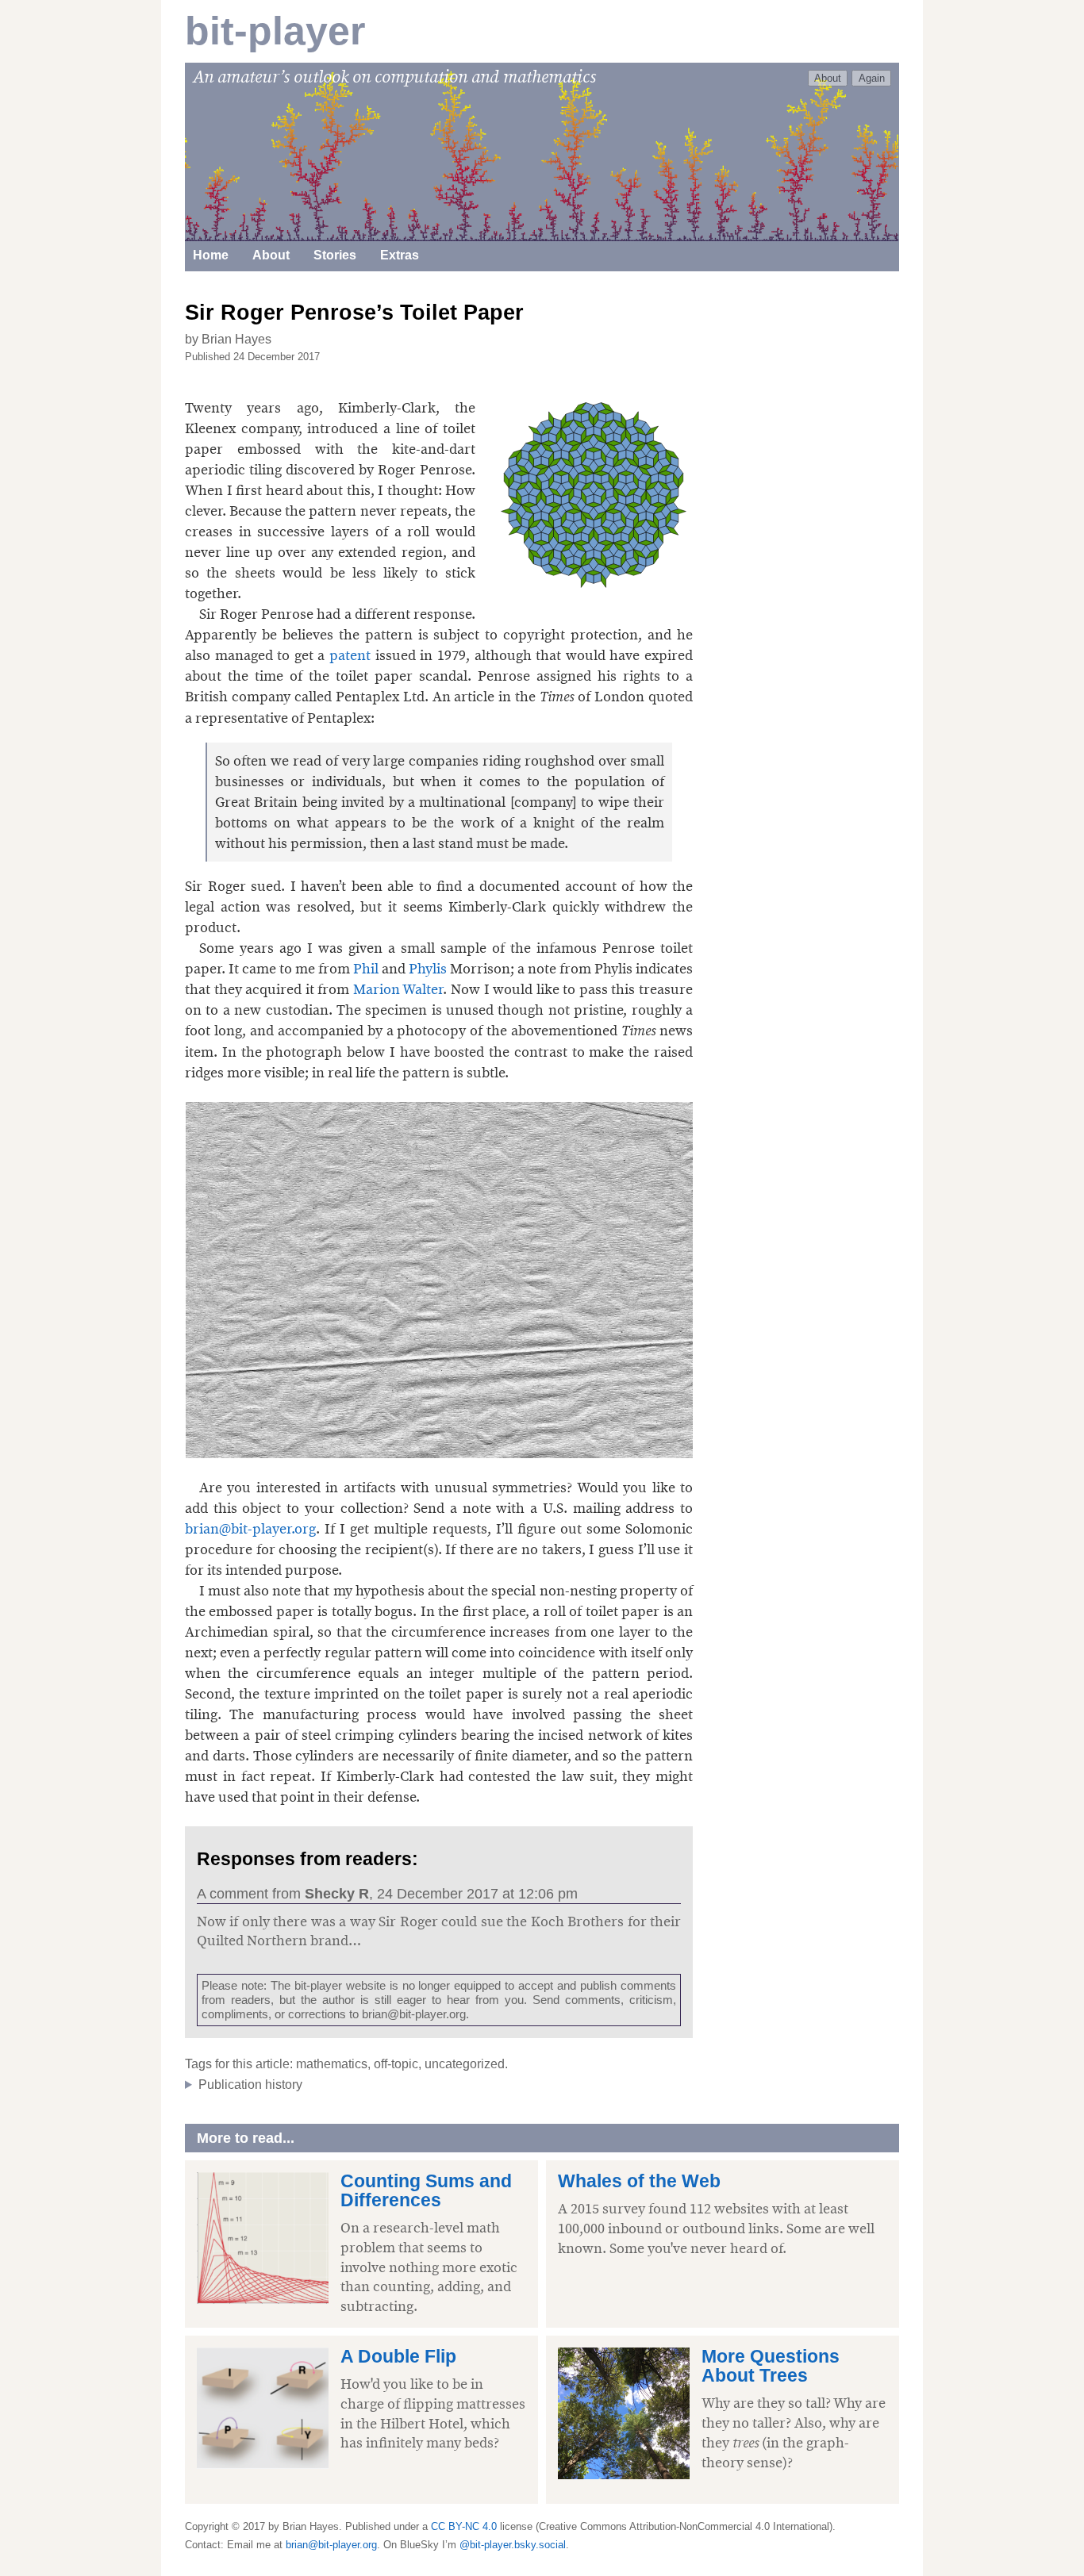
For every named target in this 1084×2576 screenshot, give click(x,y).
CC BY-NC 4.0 (464, 2526)
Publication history (250, 2085)
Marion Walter (398, 989)
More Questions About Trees (771, 2366)
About (828, 78)
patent (350, 655)
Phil (366, 969)
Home (211, 255)
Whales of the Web (639, 2181)
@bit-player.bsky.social (513, 2545)
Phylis (428, 969)
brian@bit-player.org (250, 1529)
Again (872, 78)
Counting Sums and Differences (426, 2191)
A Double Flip (398, 2357)
